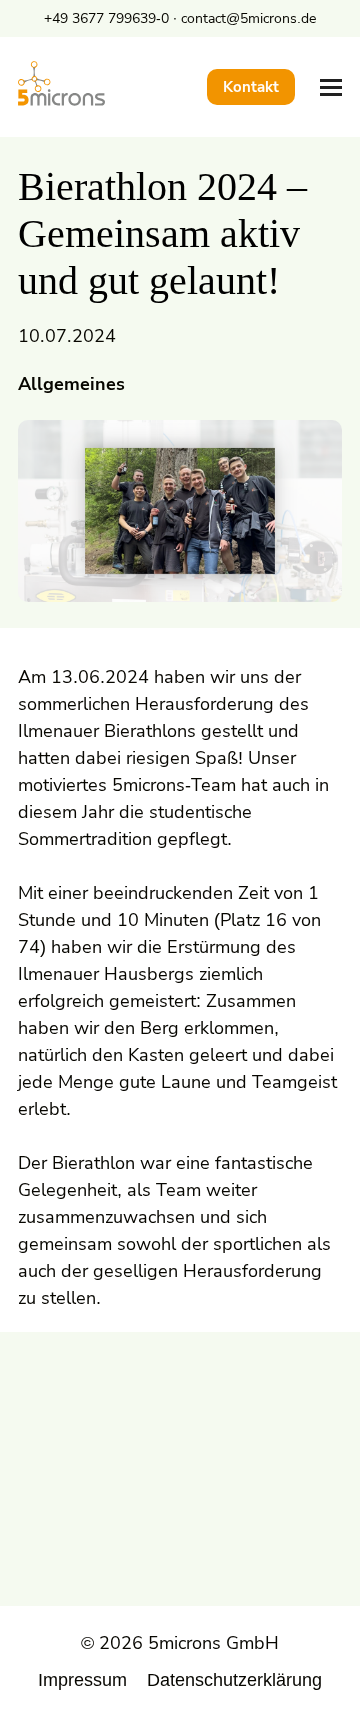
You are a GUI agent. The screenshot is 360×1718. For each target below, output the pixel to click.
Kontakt (251, 87)
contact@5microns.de (248, 18)
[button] (331, 87)
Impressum (82, 1680)
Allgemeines (71, 384)
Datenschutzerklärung (234, 1680)
